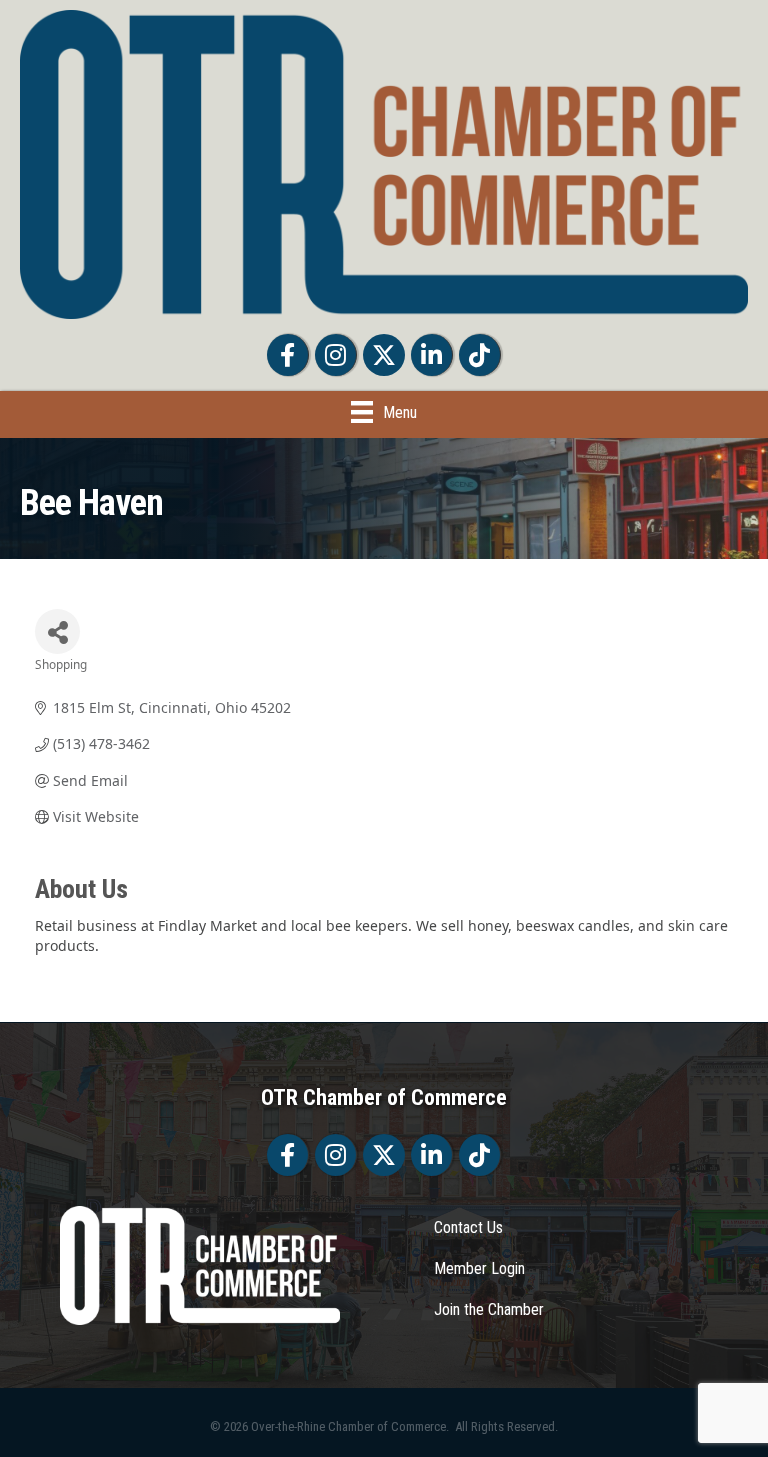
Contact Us (468, 1227)
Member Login (479, 1268)
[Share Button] (57, 631)
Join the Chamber (489, 1309)
